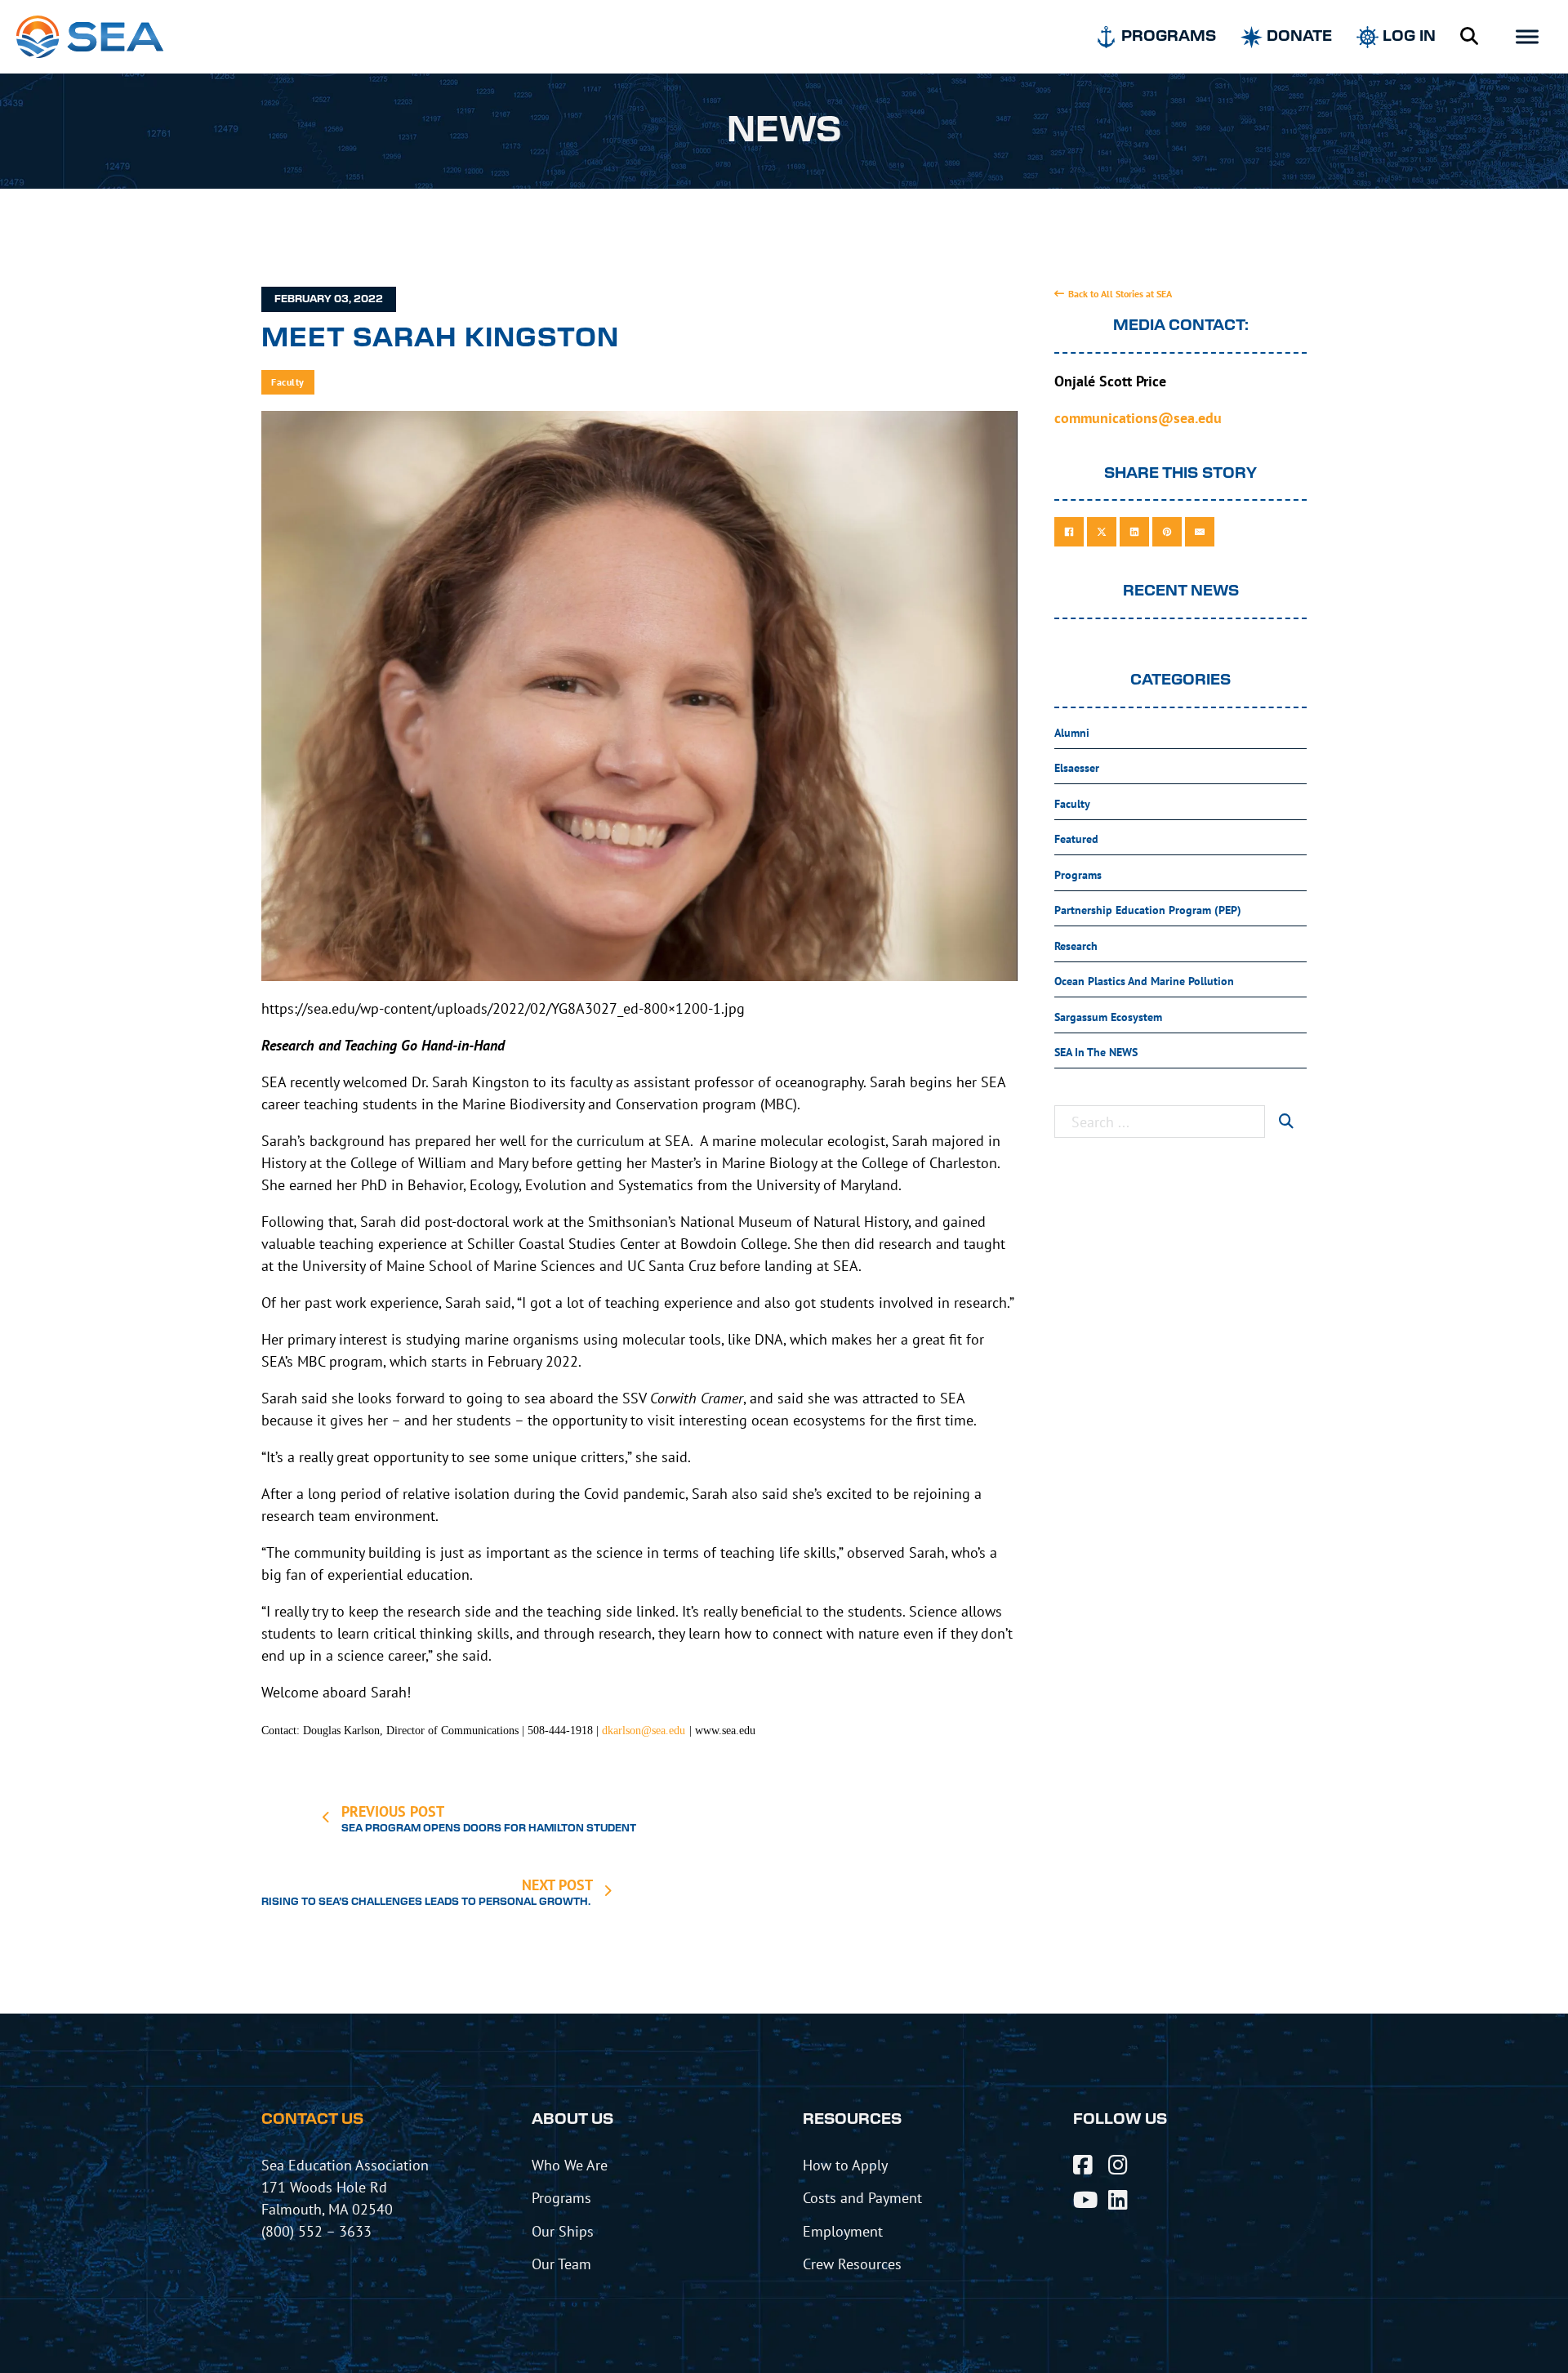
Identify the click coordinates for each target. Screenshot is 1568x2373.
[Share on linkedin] (1134, 532)
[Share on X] (1102, 532)
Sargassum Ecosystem (1108, 1017)
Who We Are (570, 2165)
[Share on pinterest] (1167, 532)
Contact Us (312, 2120)
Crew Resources (852, 2264)
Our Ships (563, 2231)
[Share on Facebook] (1069, 532)
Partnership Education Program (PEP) (1148, 910)
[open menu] (1527, 37)
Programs (1078, 875)
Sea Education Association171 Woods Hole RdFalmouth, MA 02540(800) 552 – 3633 (345, 2198)
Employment (843, 2231)
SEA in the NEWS (1096, 1052)
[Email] (1200, 532)
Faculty (288, 382)
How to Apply (845, 2165)
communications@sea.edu (1138, 418)
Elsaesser (1077, 768)
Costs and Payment (862, 2197)
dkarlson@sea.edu (644, 1731)
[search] (1286, 1122)
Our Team (561, 2264)
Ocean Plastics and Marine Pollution (1144, 981)
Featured (1076, 839)
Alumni (1072, 733)
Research (1076, 946)
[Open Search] (1469, 37)
